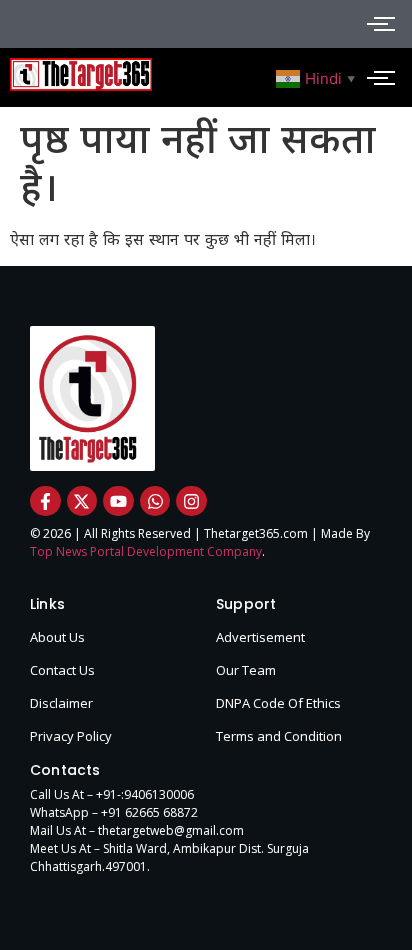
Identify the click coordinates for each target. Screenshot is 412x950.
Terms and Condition (279, 736)
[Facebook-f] (45, 501)
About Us (57, 637)
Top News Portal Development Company (146, 551)
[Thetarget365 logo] (81, 74)
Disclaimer (61, 703)
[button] (318, 77)
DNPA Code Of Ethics (278, 703)
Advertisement (260, 637)
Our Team (246, 670)
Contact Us (62, 670)
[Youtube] (118, 501)
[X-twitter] (82, 501)
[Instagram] (191, 501)
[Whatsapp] (155, 501)
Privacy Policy (71, 736)
